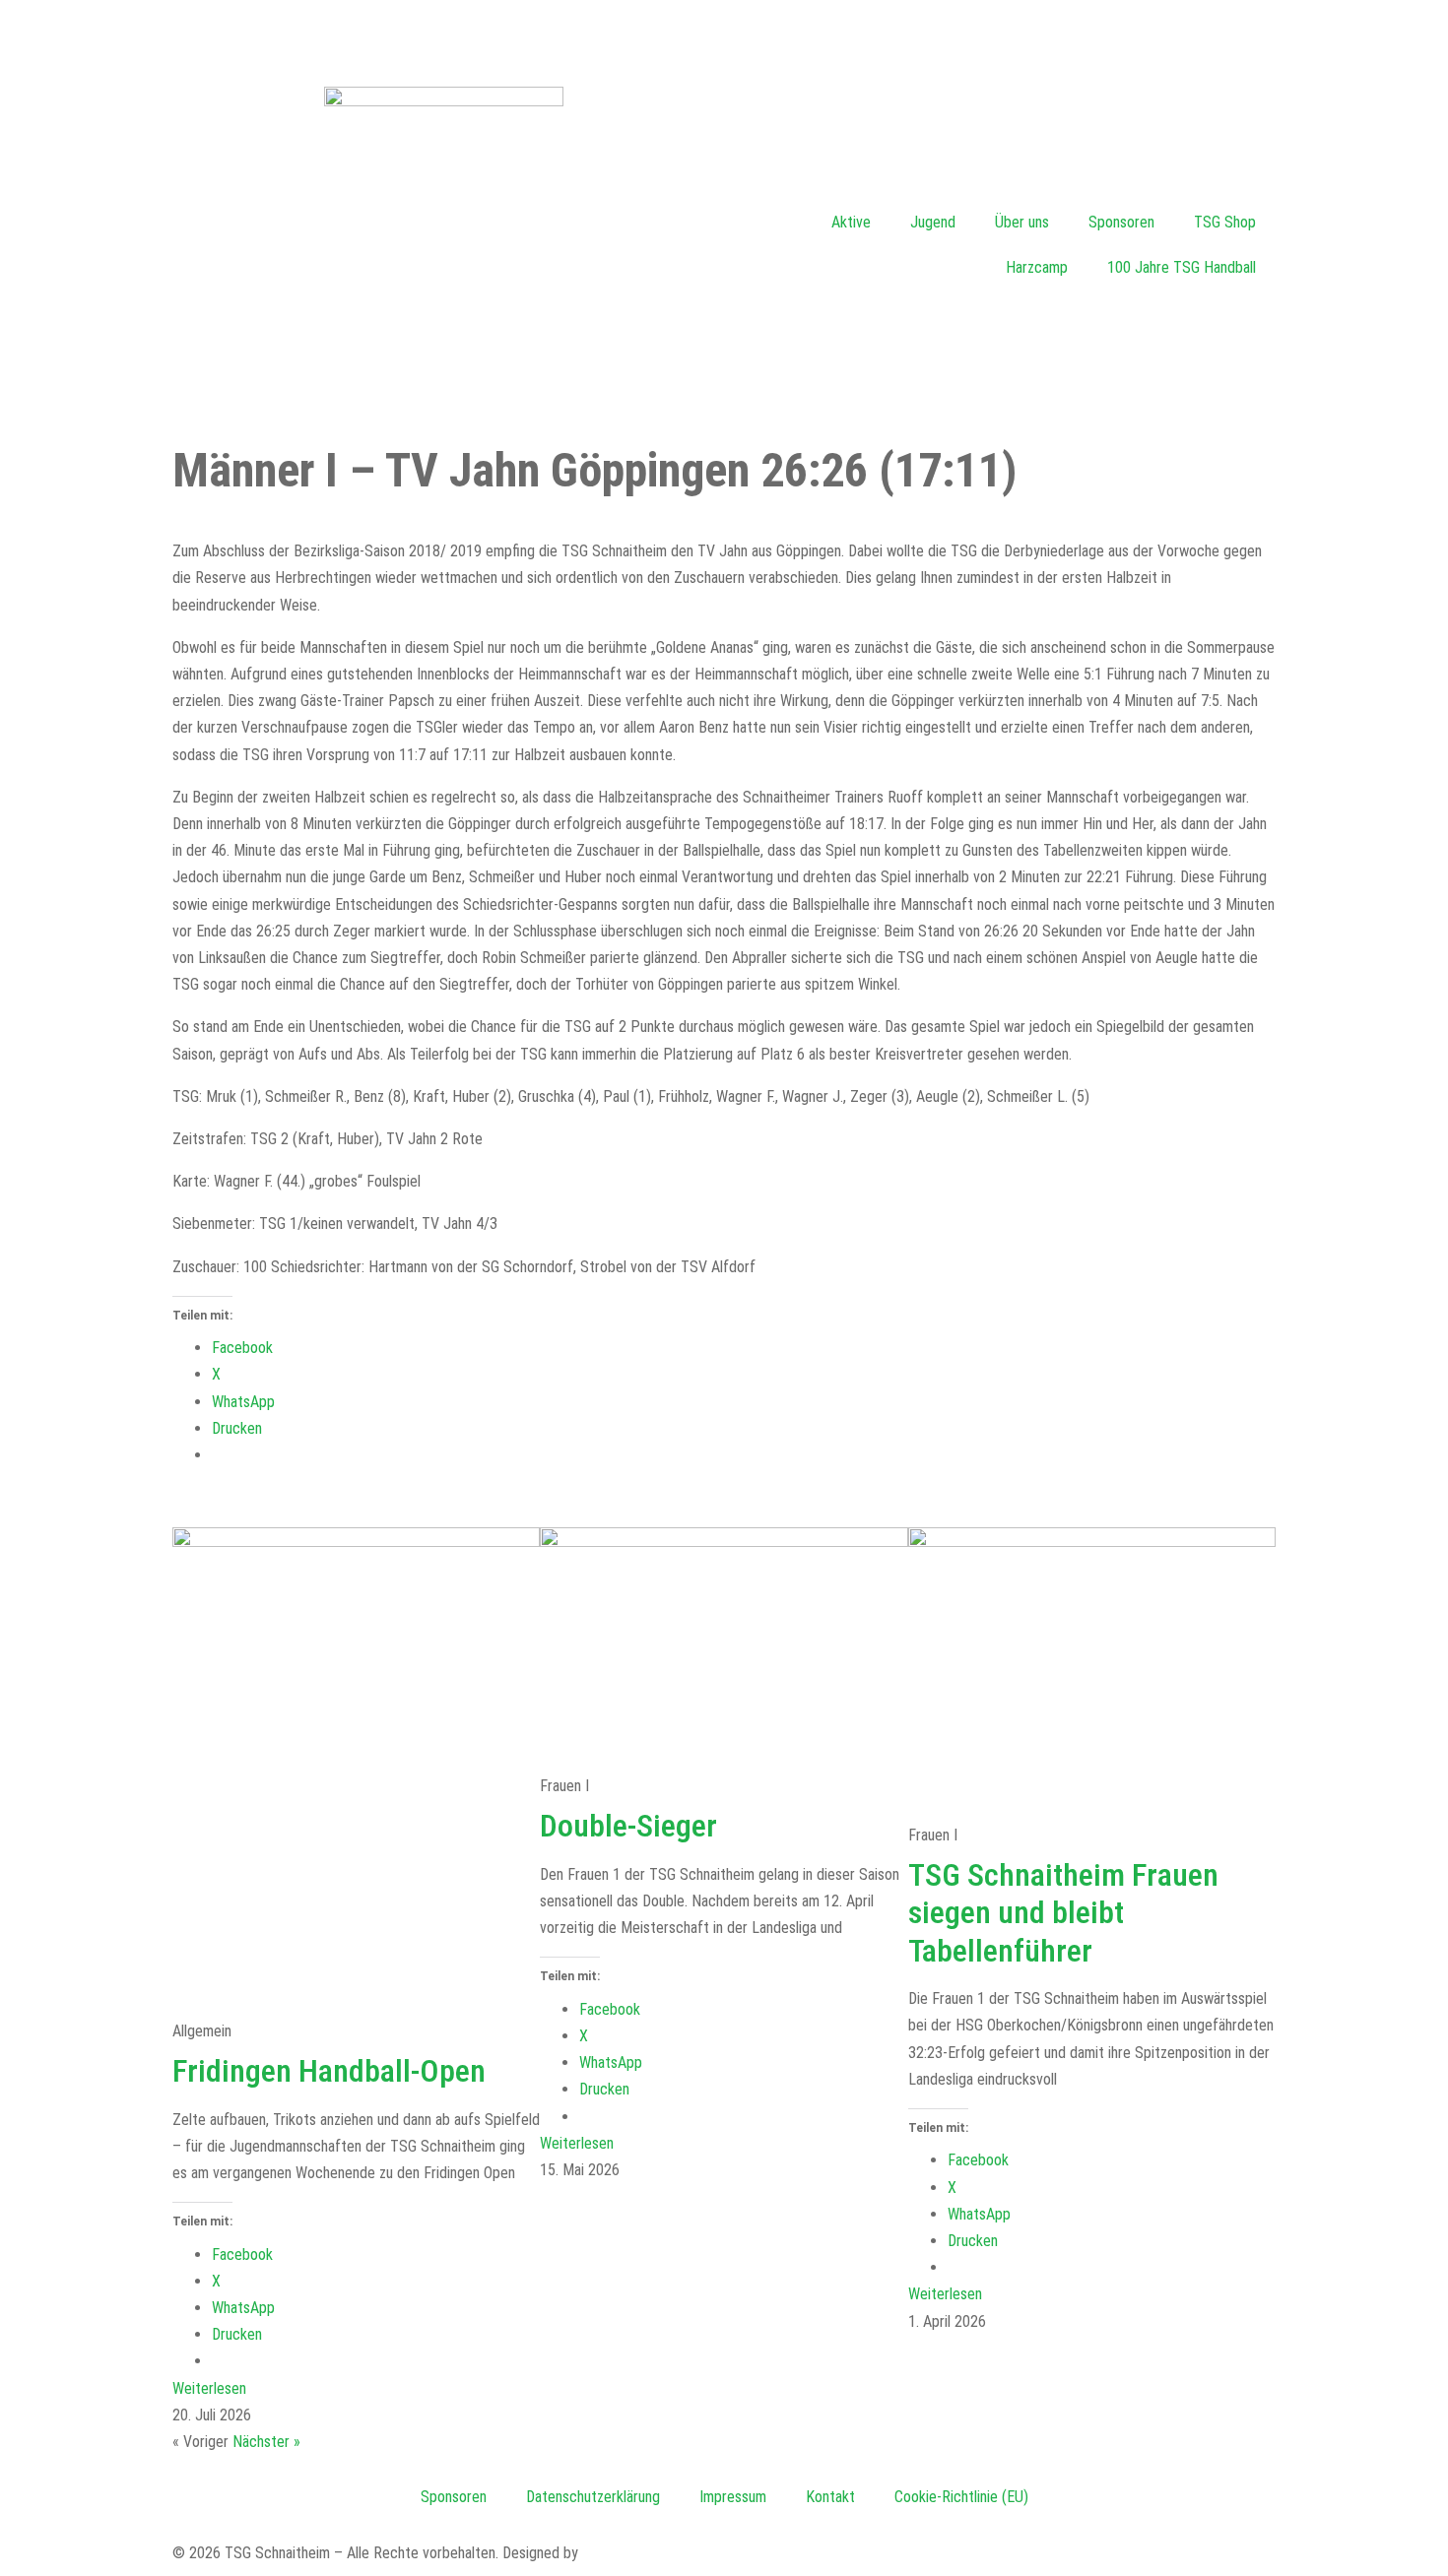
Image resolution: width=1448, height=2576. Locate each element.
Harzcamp (1037, 267)
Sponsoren (1121, 222)
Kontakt (830, 2497)
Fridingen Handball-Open (329, 2071)
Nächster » (266, 2442)
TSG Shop (1225, 222)
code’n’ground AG (635, 2553)
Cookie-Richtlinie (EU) (961, 2497)
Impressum (733, 2497)
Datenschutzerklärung (593, 2497)
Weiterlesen (209, 2388)
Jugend (933, 222)
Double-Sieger (628, 1826)
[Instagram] (749, 34)
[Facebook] (34, 34)
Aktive (851, 222)
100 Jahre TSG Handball (1182, 267)
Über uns (1022, 222)
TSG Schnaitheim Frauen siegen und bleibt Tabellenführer (1063, 1913)
